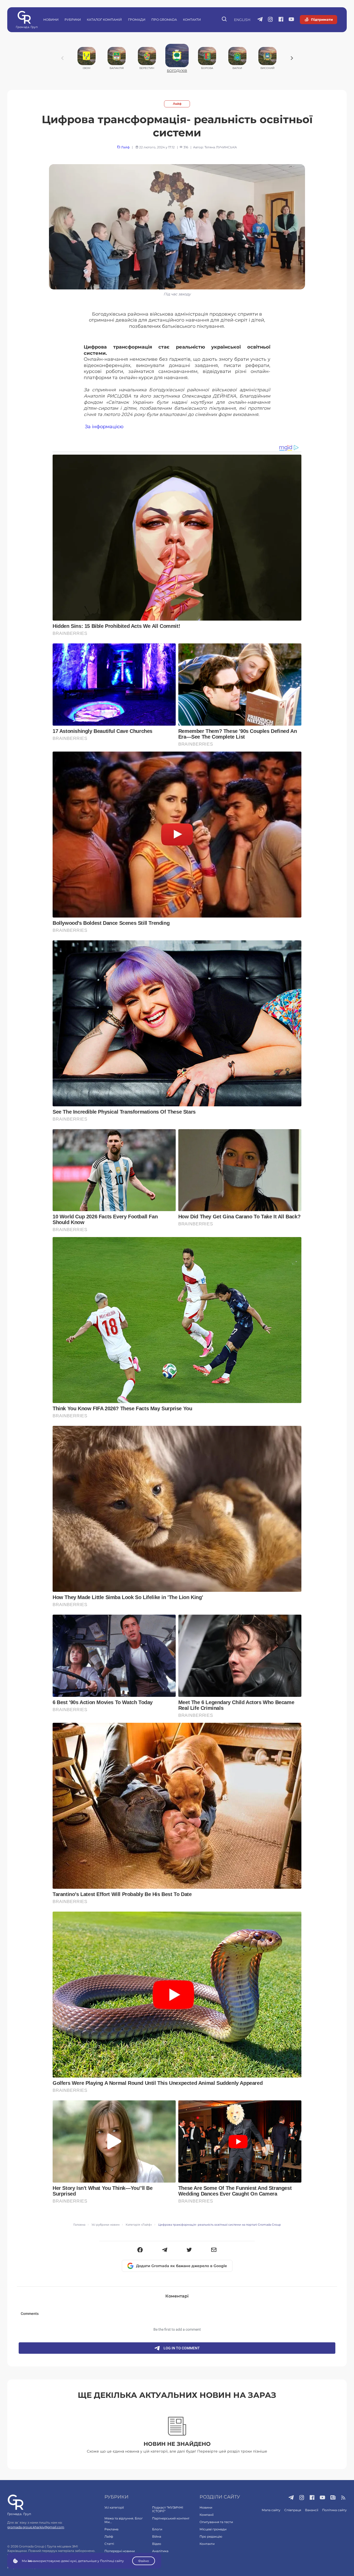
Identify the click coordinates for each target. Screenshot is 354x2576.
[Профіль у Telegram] (260, 20)
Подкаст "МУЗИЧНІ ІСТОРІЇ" (168, 2509)
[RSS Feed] (344, 2498)
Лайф (177, 104)
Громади (137, 20)
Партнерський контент (171, 2518)
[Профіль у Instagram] (270, 20)
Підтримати (322, 19)
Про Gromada (164, 20)
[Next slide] (292, 58)
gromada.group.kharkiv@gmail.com (36, 2527)
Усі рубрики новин (105, 2225)
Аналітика (160, 2551)
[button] (140, 2250)
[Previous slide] (62, 58)
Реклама (111, 2529)
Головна (79, 2225)
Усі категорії (114, 2507)
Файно (144, 2561)
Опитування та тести (216, 2522)
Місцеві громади (213, 2529)
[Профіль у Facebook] (281, 20)
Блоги (157, 2529)
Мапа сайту (271, 2510)
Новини (51, 20)
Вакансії (312, 2510)
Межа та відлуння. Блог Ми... (124, 2520)
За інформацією (104, 426)
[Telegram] (165, 2250)
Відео (157, 2544)
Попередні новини (120, 2551)
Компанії (207, 2515)
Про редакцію (211, 2536)
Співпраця (293, 2510)
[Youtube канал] (291, 20)
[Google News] (333, 2498)
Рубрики (73, 20)
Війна (157, 2536)
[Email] (214, 2250)
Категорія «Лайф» (139, 2225)
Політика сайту (334, 2510)
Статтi (109, 2544)
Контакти (192, 20)
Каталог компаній (104, 20)
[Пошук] (225, 20)
